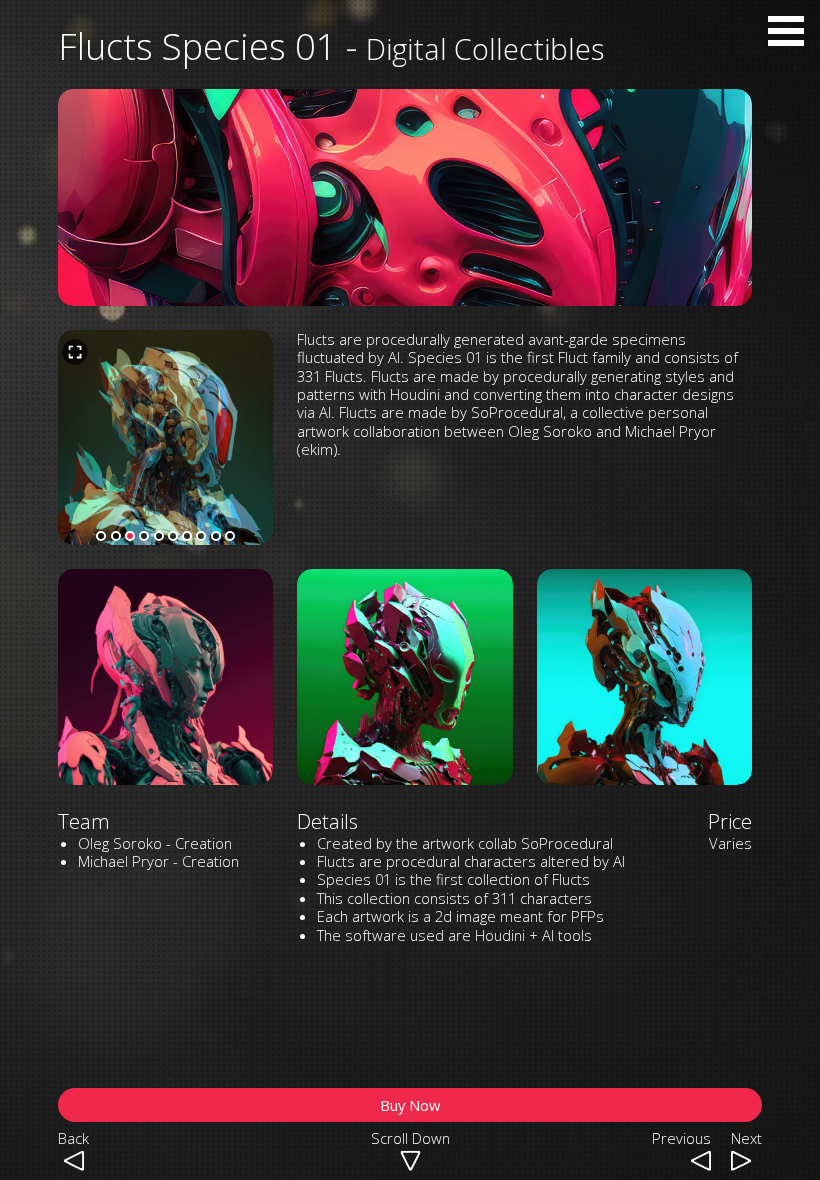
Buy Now (410, 1105)
